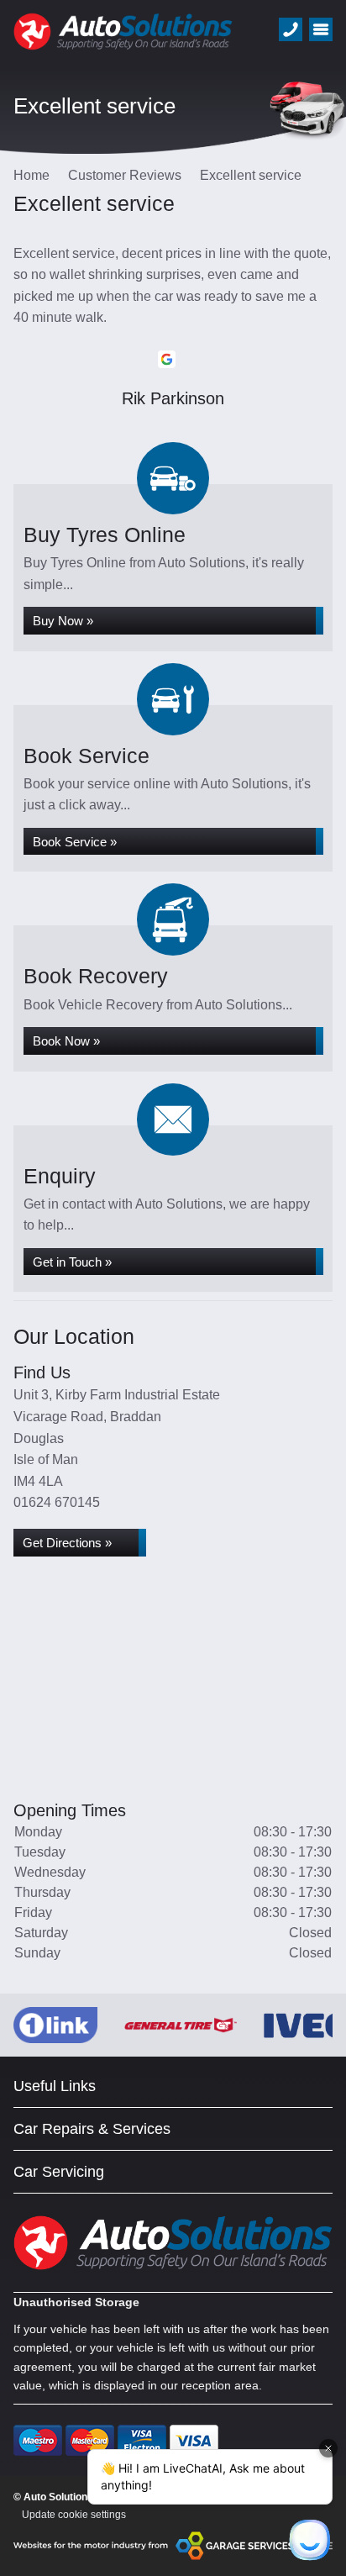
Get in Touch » (72, 1262)
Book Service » (75, 842)
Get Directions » (67, 1543)
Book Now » (66, 1041)
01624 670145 (57, 1502)
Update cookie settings (74, 2515)
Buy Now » (63, 621)
